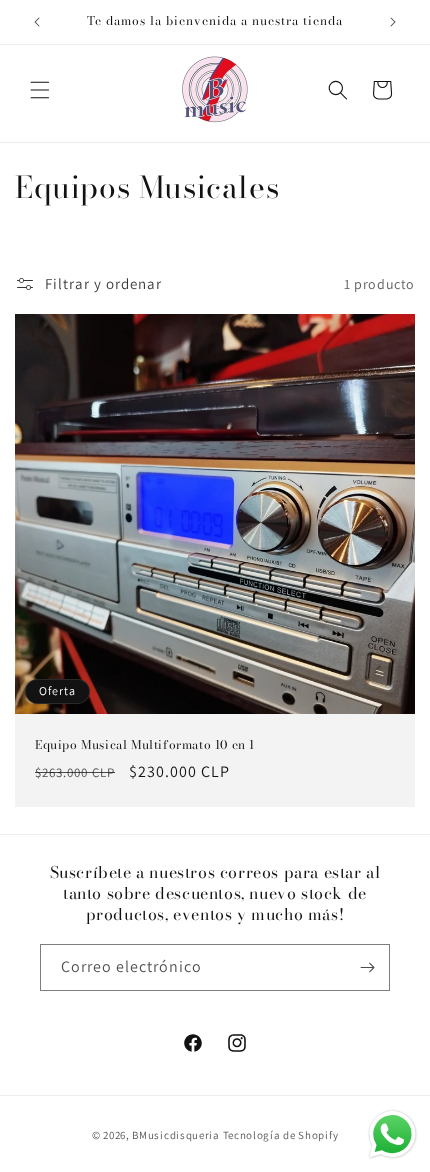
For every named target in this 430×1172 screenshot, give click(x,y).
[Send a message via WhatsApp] (392, 1134)
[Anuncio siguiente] (393, 22)
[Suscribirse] (367, 967)
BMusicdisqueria (176, 1135)
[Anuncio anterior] (37, 22)
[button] (40, 90)
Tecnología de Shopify (281, 1135)
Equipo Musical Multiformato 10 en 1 (145, 745)
